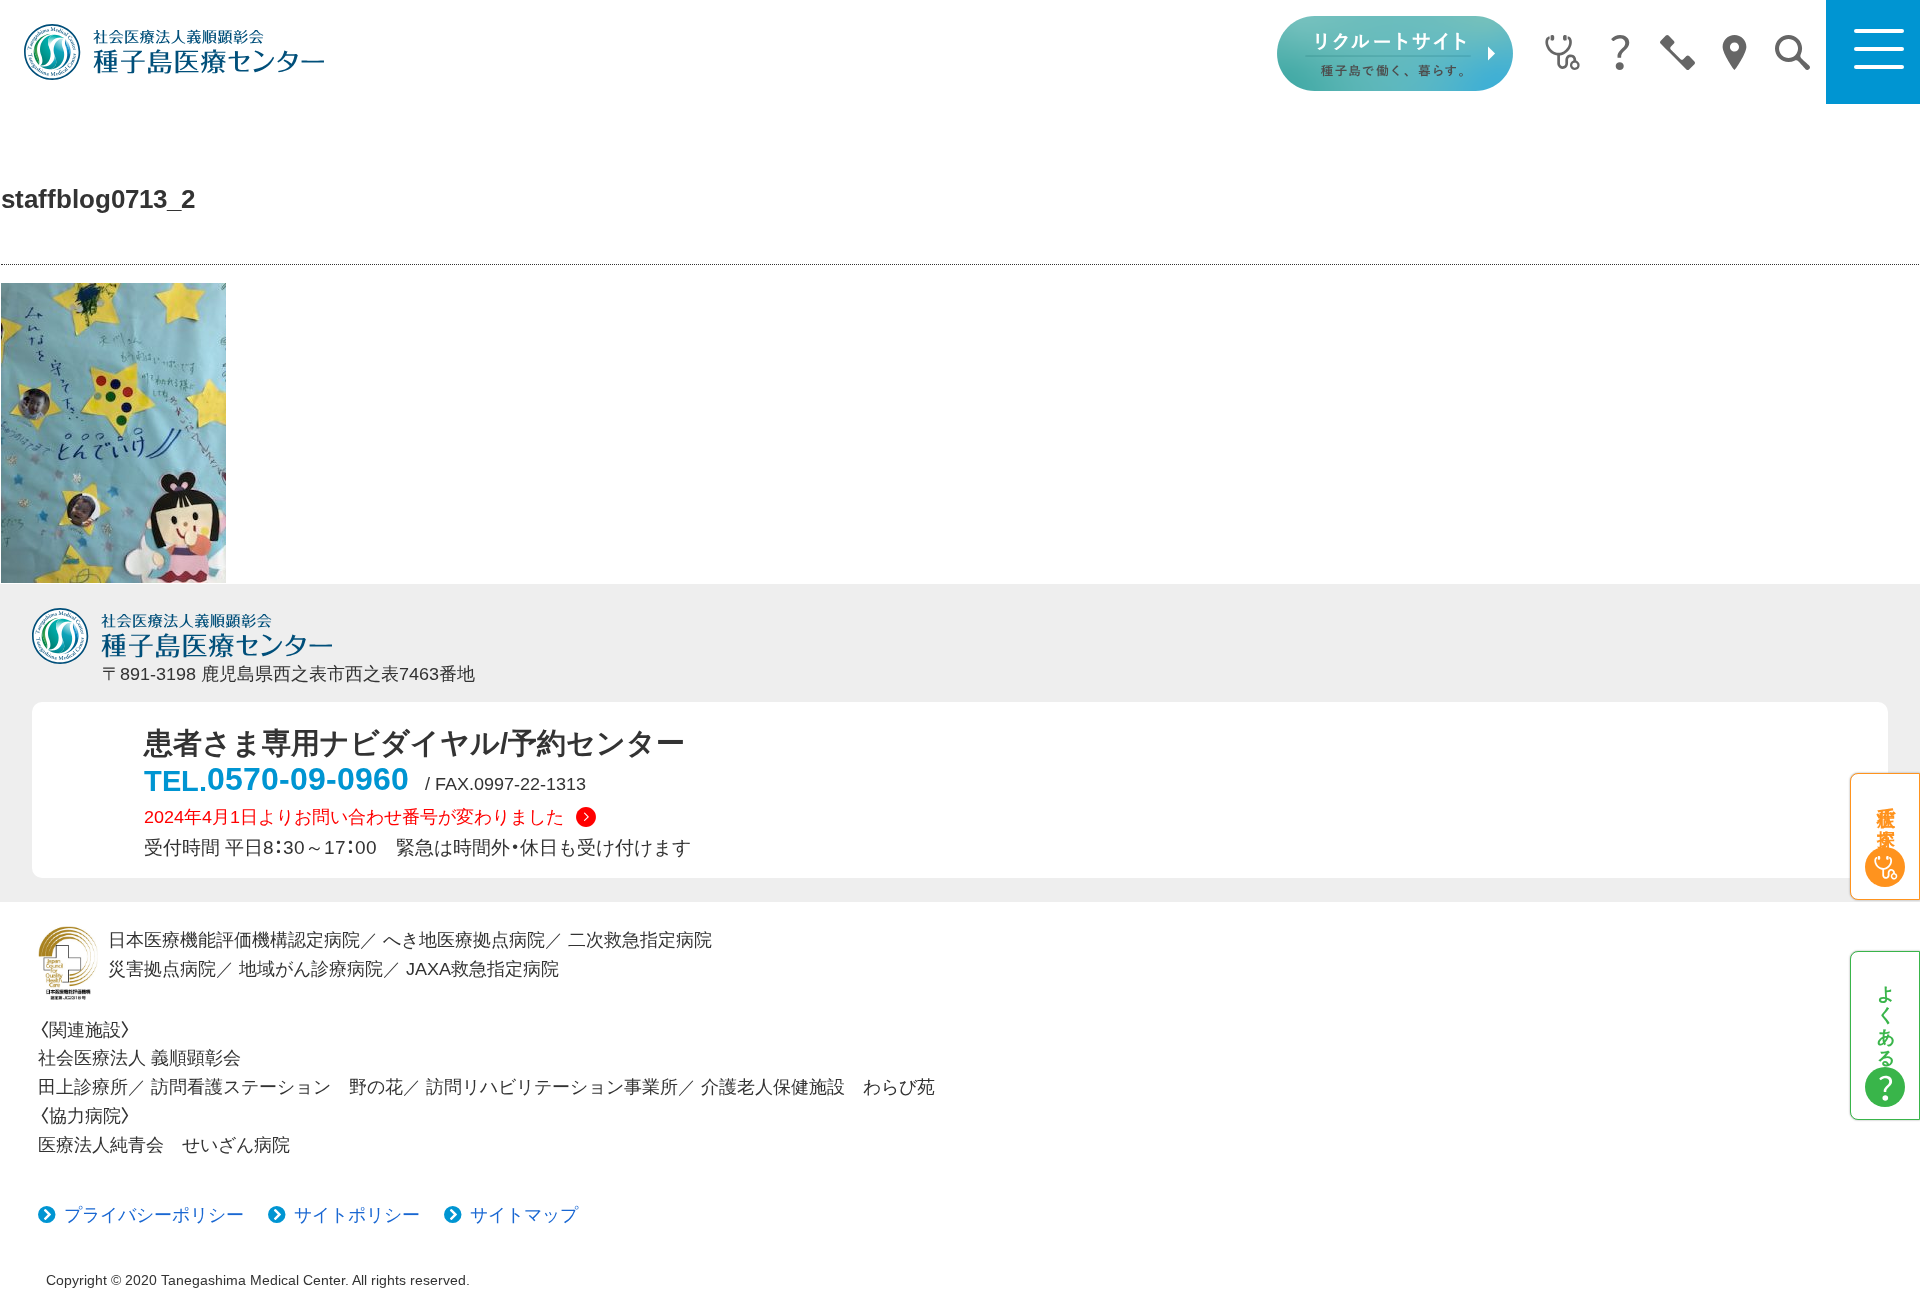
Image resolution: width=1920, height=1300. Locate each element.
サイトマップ (524, 1215)
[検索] (1792, 52)
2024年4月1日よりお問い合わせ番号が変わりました (354, 817)
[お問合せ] (1677, 54)
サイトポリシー (357, 1215)
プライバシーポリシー (154, 1215)
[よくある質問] (1619, 54)
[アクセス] (1734, 54)
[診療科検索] (1562, 54)
